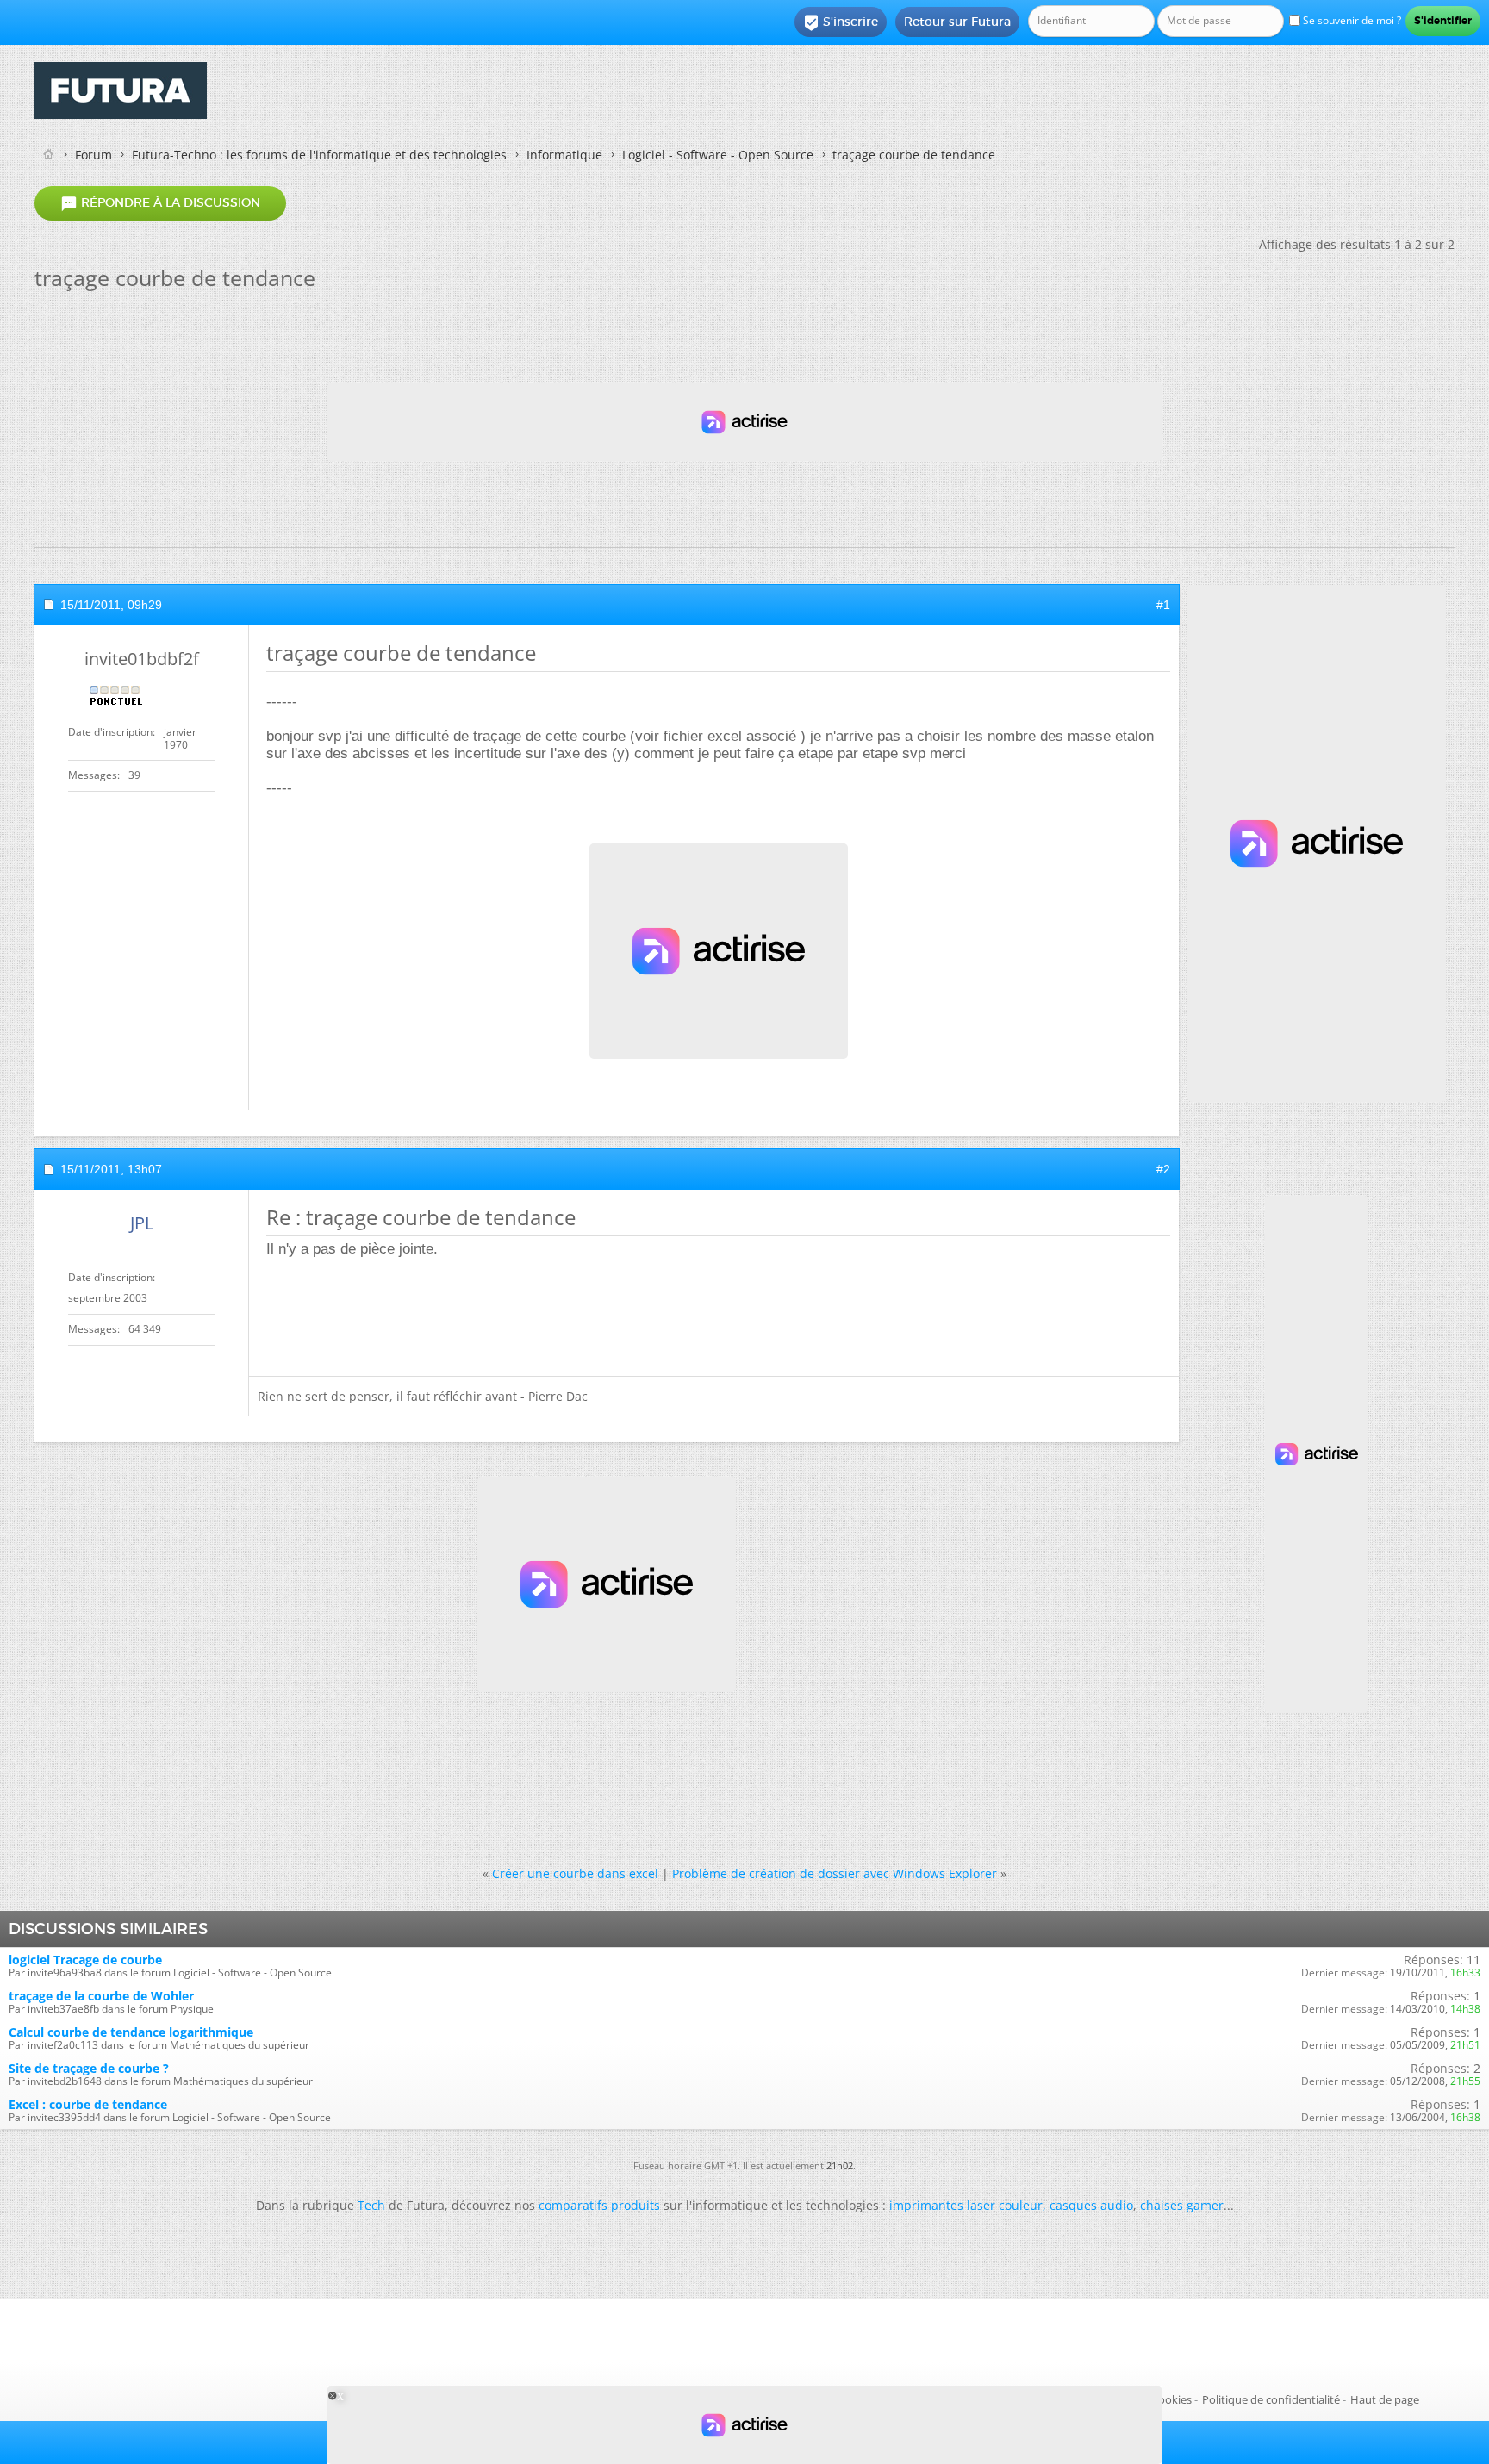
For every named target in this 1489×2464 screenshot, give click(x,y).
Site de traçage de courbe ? (89, 2068)
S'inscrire (841, 22)
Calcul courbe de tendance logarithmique (131, 2032)
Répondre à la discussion (160, 203)
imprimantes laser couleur (966, 2205)
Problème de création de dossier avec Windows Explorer (835, 1873)
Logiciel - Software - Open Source (718, 155)
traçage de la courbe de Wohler (101, 1996)
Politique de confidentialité (1271, 2399)
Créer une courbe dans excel (575, 1873)
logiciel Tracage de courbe (85, 1960)
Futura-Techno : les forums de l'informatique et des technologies (319, 155)
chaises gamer (1182, 2205)
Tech (371, 2205)
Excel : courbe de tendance (88, 2104)
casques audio (1091, 2205)
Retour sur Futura (957, 22)
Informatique (564, 155)
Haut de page (1385, 2399)
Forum (93, 155)
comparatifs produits (599, 2205)
